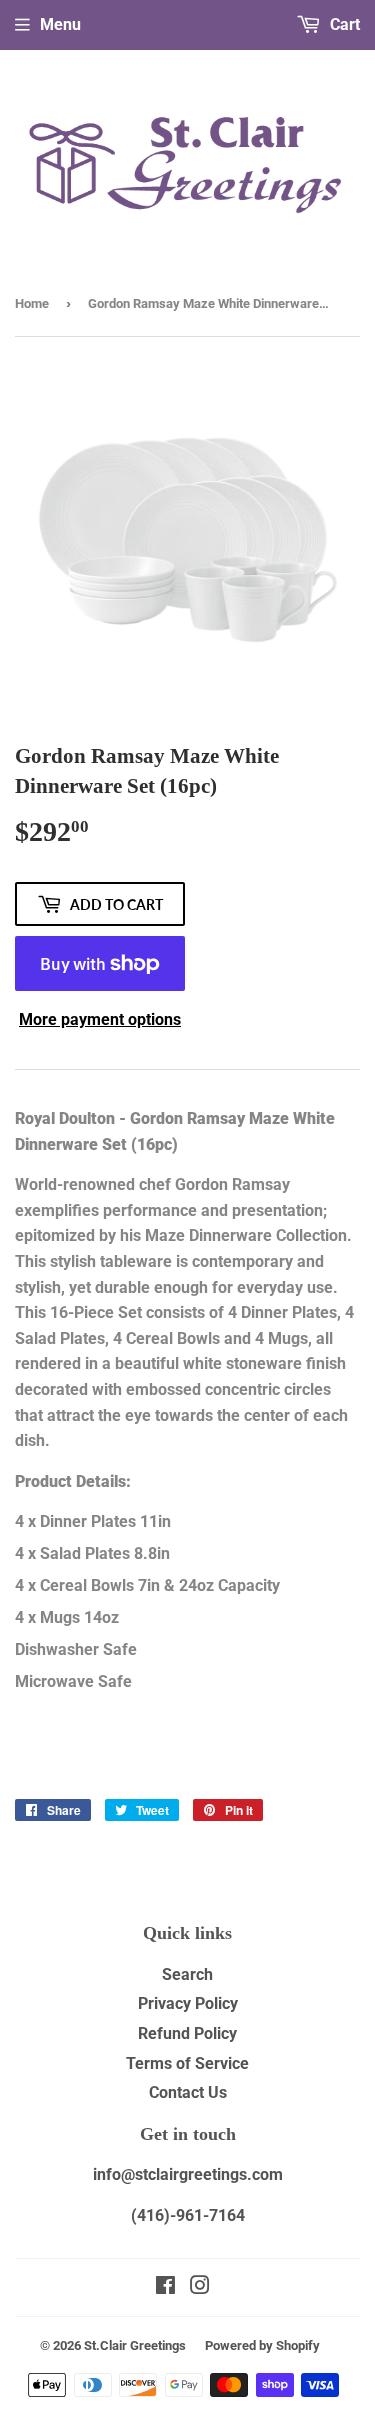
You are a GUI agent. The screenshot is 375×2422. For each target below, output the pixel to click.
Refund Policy (187, 2033)
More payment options (100, 1019)
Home (32, 303)
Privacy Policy (188, 2003)
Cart (343, 24)
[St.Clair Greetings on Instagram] (200, 2287)
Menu (60, 24)
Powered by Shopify (262, 2345)
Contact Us (188, 2092)
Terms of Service (187, 2063)
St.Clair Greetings (135, 2345)
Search (187, 1974)
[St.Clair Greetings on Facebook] (165, 2287)
